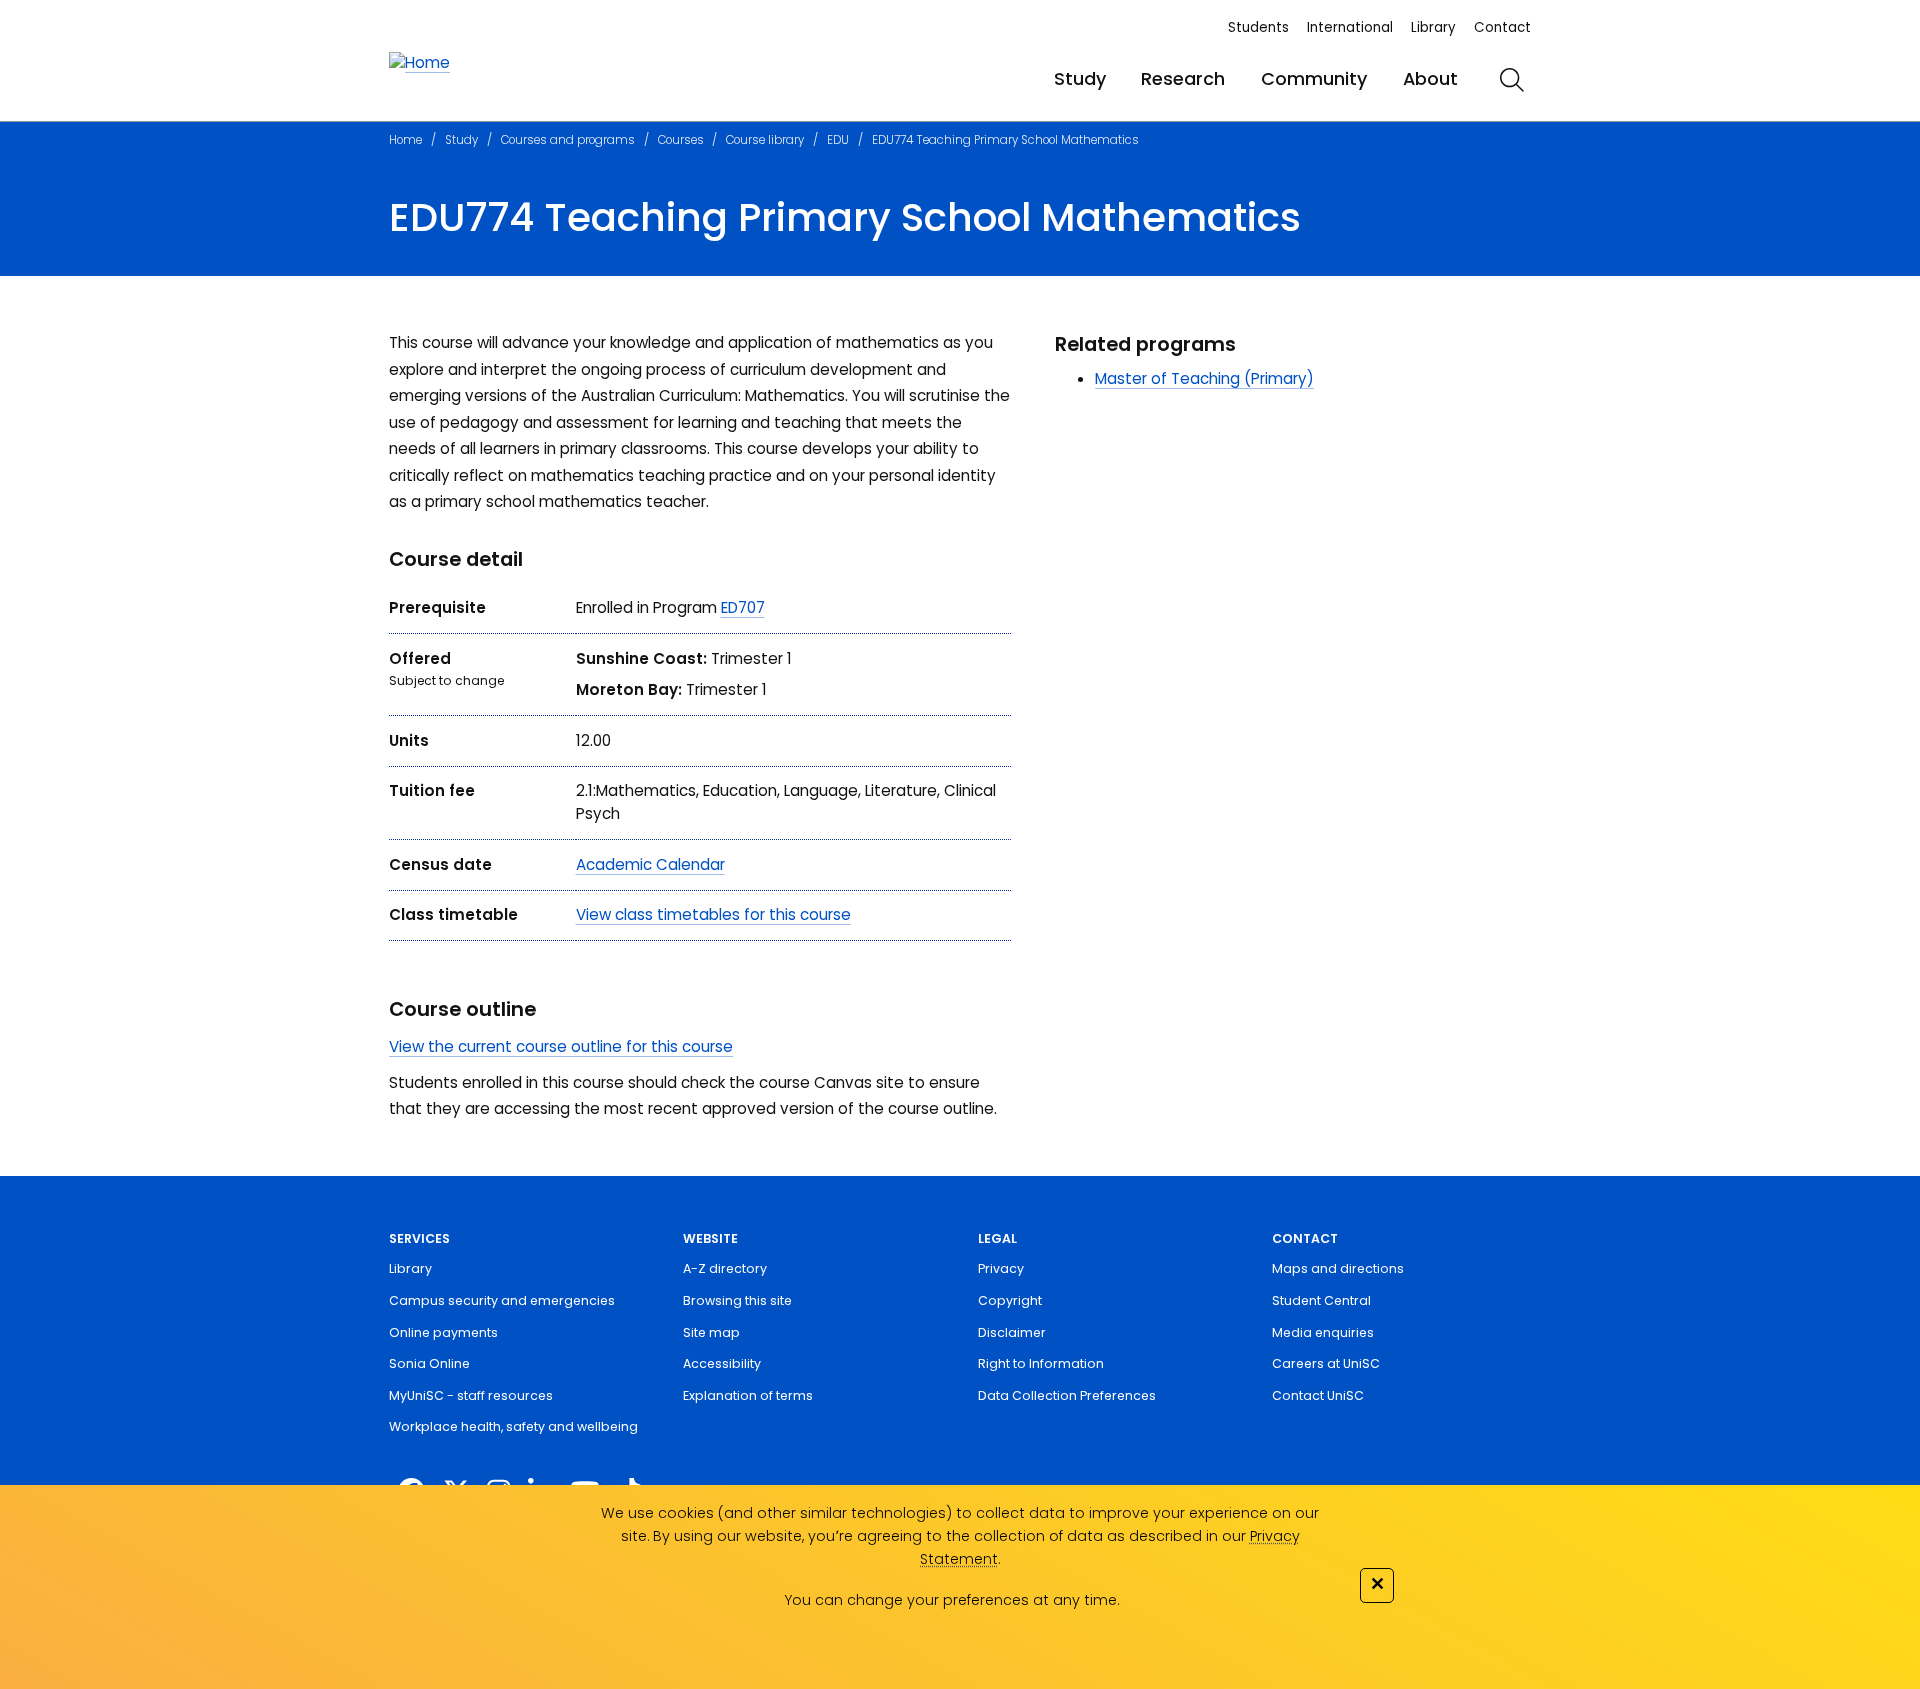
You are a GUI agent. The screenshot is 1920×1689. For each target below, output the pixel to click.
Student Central (1321, 1300)
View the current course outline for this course (561, 1046)
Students (1258, 27)
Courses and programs (568, 140)
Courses (681, 140)
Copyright (1010, 1300)
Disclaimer (1012, 1332)
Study (1080, 78)
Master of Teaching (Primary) (1204, 378)
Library (1433, 27)
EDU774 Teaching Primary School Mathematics (1005, 140)
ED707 (743, 607)
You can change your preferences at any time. (951, 1600)
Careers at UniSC (1326, 1363)
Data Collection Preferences (1067, 1395)
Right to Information (1041, 1363)
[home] (419, 63)
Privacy (1001, 1268)
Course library (765, 140)
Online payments (443, 1332)
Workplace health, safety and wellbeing (513, 1426)
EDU (838, 140)
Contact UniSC (1318, 1395)
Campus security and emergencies (502, 1300)
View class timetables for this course (713, 914)
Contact (1502, 27)
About (1430, 78)
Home (405, 140)
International (1350, 27)
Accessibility (722, 1363)
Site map (711, 1332)
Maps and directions (1338, 1268)
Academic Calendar (650, 864)
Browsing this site (737, 1300)
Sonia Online (429, 1363)
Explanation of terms (748, 1395)
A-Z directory (725, 1268)
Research (1183, 78)
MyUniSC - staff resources (471, 1395)
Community (1314, 78)
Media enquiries (1323, 1332)
